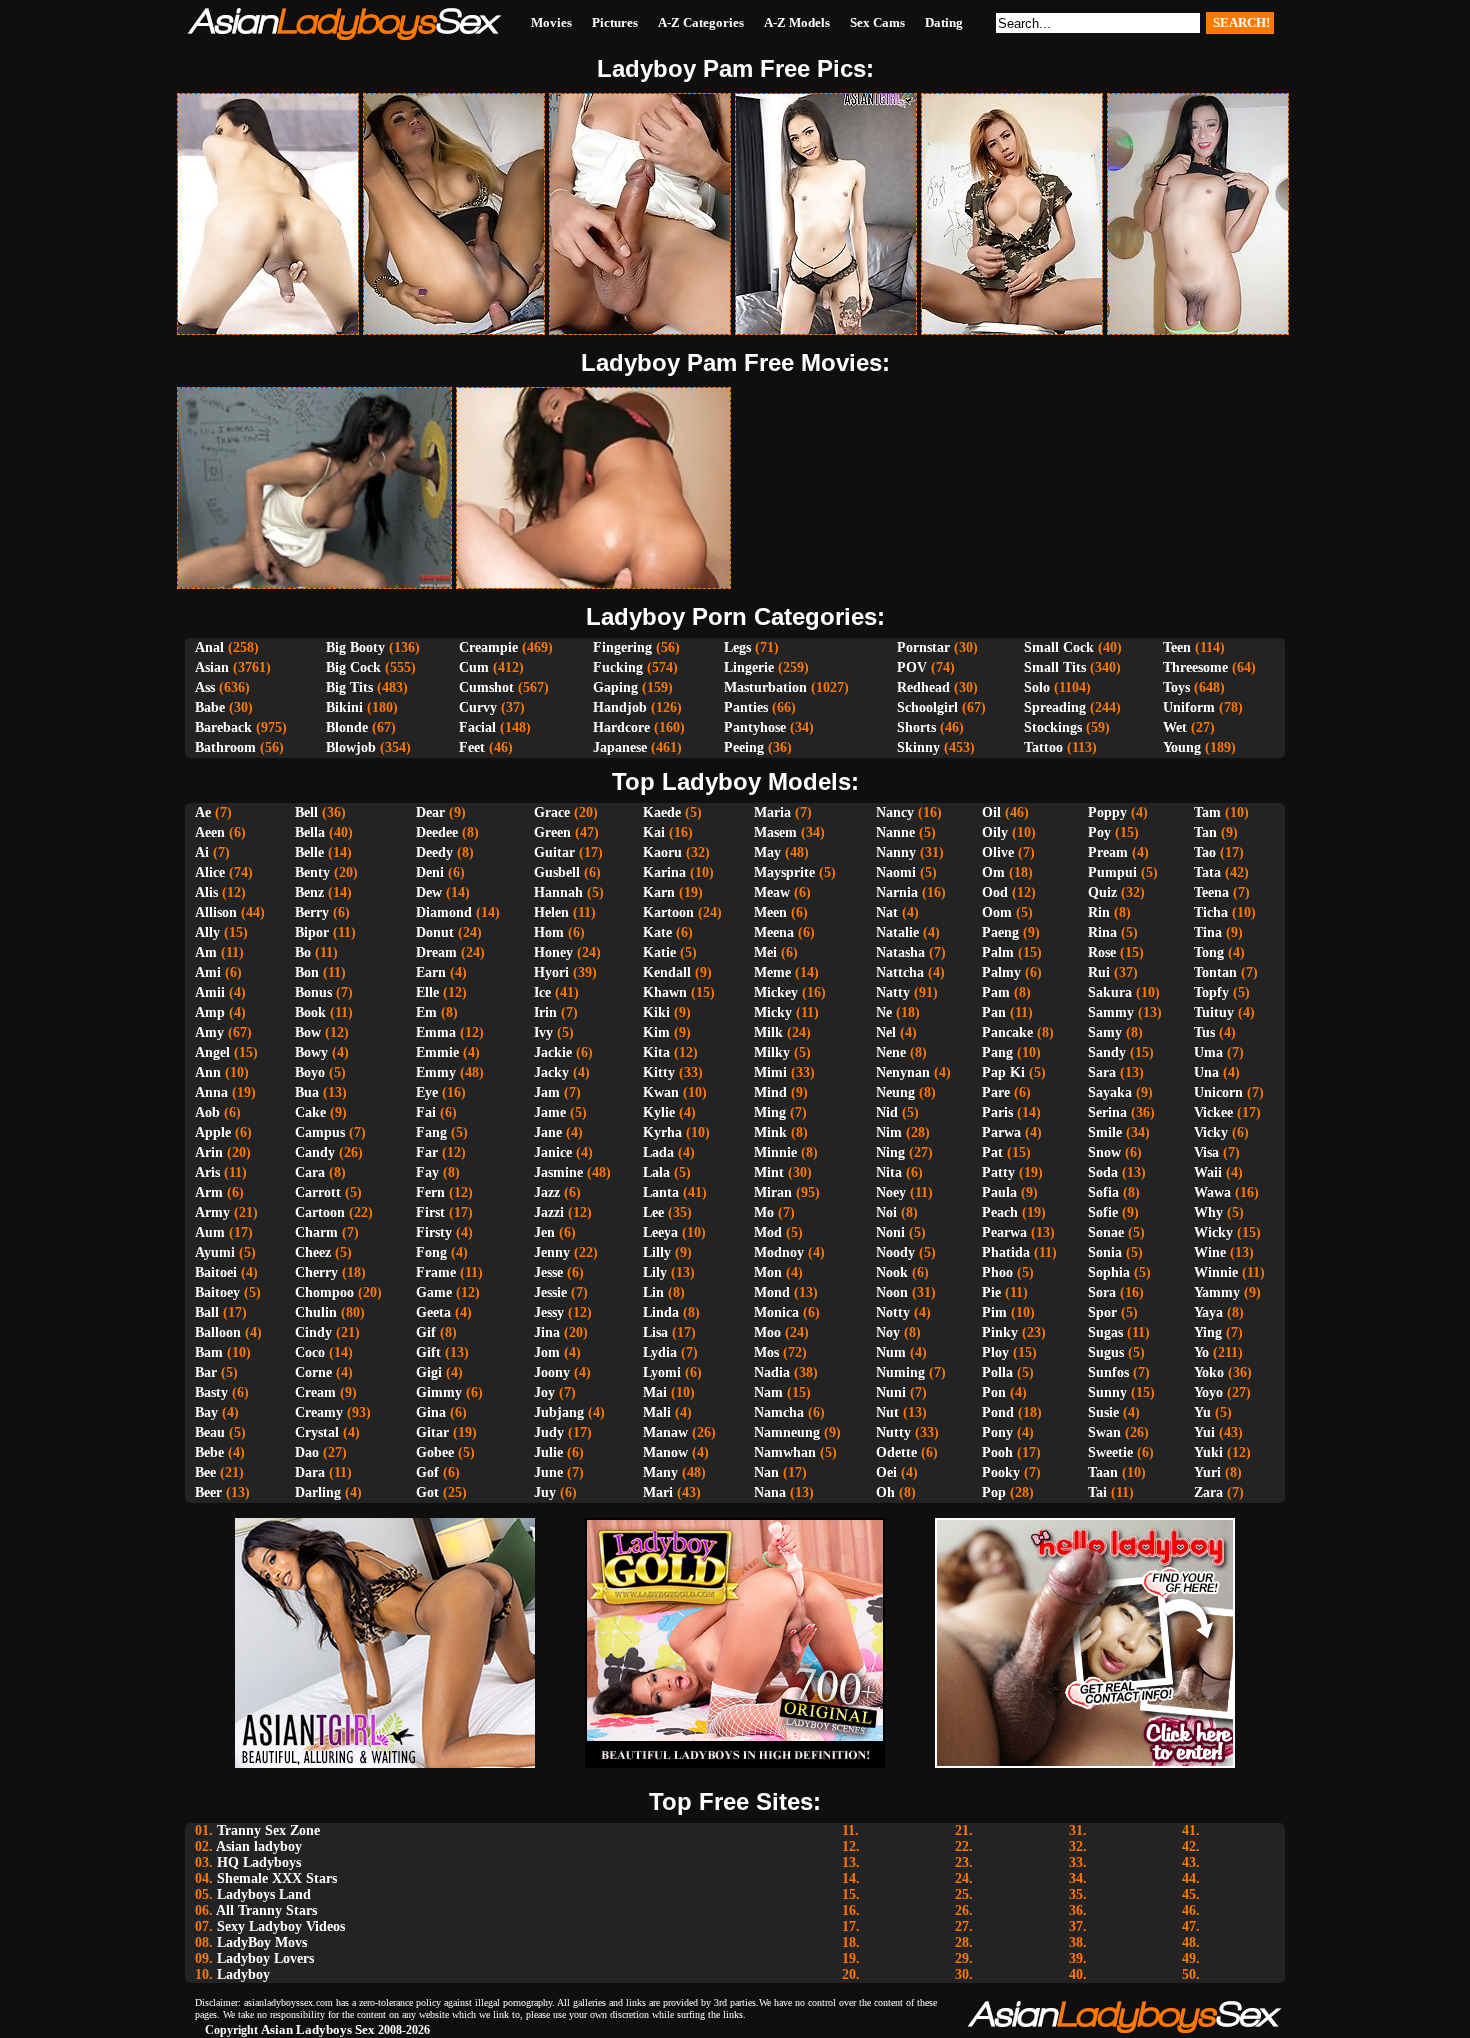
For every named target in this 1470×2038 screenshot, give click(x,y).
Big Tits (349, 687)
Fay (427, 1172)
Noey (891, 1192)
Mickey (776, 992)
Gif (426, 1332)
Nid (887, 1112)
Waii (1208, 1172)
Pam (996, 992)
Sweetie (1110, 1452)
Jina (547, 1332)
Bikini (344, 707)
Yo (1201, 1352)
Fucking (618, 667)
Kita (656, 1052)
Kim (656, 1032)
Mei (765, 952)
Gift (428, 1352)
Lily (655, 1272)
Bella (310, 832)
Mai (655, 1392)
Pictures (615, 22)
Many (660, 1472)
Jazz (547, 1192)
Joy (544, 1392)
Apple (213, 1132)
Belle (309, 852)
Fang (431, 1132)
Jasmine (558, 1172)
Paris (997, 1112)
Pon (994, 1392)
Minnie (775, 1152)
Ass (205, 687)
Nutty (893, 1432)
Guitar (554, 852)
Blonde (347, 727)
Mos (766, 1352)
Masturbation (765, 687)
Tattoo (1043, 747)
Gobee (435, 1452)
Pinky (1000, 1332)
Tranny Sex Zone (268, 1830)
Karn (659, 892)
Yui (1204, 1432)
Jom (547, 1352)
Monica (776, 1312)
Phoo (997, 1272)
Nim (889, 1132)
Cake (310, 1112)
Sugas (1105, 1332)
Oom (997, 912)
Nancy (895, 812)
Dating (944, 22)
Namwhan (785, 1452)
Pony (997, 1432)
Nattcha (900, 972)
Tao (1205, 852)
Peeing (744, 747)
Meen (770, 912)
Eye (427, 1092)
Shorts (916, 727)
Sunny (1107, 1392)
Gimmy (439, 1392)
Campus (320, 1132)
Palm (998, 952)
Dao (307, 1452)
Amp (210, 1012)
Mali (657, 1412)
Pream (1108, 852)
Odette (896, 1452)
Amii (210, 992)
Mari (658, 1492)
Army (212, 1212)
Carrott (318, 1192)
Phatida (1006, 1252)
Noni (890, 1232)
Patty (998, 1172)
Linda (661, 1312)
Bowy (311, 1052)
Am (206, 952)
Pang (997, 1052)
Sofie (1103, 1212)
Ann (208, 1072)
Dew (429, 892)
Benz (309, 892)
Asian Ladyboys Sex (318, 2029)
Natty (893, 992)
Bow (308, 1032)
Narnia (897, 892)
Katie (659, 952)
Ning (890, 1152)
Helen (551, 912)
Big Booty (355, 647)
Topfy (1211, 992)
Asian (212, 667)
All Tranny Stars (266, 1910)
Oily (995, 832)
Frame (436, 1272)
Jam (547, 1092)
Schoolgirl (927, 707)
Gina (431, 1412)
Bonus (313, 992)
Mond (772, 1292)
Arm (209, 1192)
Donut (435, 932)
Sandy (1107, 1052)
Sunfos (1108, 1372)
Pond (998, 1412)
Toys (1176, 687)
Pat (992, 1152)
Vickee (1213, 1112)
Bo (303, 952)
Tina (1208, 932)
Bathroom (225, 747)
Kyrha (662, 1132)
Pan (994, 1012)
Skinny (918, 747)
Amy (209, 1032)
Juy (545, 1492)
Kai (654, 832)
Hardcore (621, 727)
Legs (737, 647)
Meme (772, 972)
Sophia (1109, 1272)
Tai (1097, 1492)
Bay (206, 1412)
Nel (886, 1032)
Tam (1207, 812)
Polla (997, 1372)
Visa (1206, 1152)
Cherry (316, 1272)
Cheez (313, 1252)
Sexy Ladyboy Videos (281, 1926)
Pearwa (1004, 1232)
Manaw (665, 1432)
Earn (431, 972)
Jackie (553, 1052)
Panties (746, 707)
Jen (544, 1232)
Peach (1000, 1212)
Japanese (620, 747)
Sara (1102, 1072)
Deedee (437, 832)
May (767, 852)
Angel (212, 1052)
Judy (549, 1432)
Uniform (1189, 707)
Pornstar (923, 647)
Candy (315, 1152)
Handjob (620, 707)
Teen (1177, 647)
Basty (211, 1392)
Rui (1099, 972)
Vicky (1211, 1132)
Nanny (896, 852)
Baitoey (217, 1292)
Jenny (552, 1252)
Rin (1099, 912)
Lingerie (749, 667)
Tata (1207, 872)
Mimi (770, 1072)
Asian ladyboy (259, 1846)
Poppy (1107, 812)
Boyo (310, 1072)
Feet (472, 747)
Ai (202, 852)
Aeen (210, 832)
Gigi (429, 1372)
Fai (426, 1112)
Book (310, 1012)
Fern (430, 1192)
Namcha (779, 1412)
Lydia (660, 1352)
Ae (203, 812)
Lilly (657, 1252)
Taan (1103, 1472)
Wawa (1212, 1192)
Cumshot (486, 687)
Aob (207, 1112)
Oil (991, 812)
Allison (216, 912)
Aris (207, 1172)
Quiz (1102, 892)
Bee (205, 1472)
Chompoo (324, 1292)
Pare (996, 1092)
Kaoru (662, 852)
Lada (658, 1152)
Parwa (1001, 1132)
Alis (206, 892)
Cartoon (320, 1212)
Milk (768, 1032)
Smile (1105, 1132)
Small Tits (1055, 667)
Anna (211, 1092)
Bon (307, 972)
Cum (474, 667)
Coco (310, 1352)
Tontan (1215, 972)
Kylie (659, 1112)
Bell (306, 812)
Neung (895, 1092)
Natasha (900, 952)
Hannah (558, 892)
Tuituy (1214, 1012)
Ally (207, 932)
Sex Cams (877, 22)
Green (552, 832)
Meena (774, 932)
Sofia (1103, 1192)
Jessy (549, 1312)
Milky (772, 1052)
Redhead (923, 687)
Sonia (1105, 1252)
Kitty (659, 1072)
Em (426, 1012)
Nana (770, 1492)
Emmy (436, 1072)
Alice (210, 872)
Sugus (1106, 1352)
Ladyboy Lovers (265, 1958)
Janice (553, 1152)
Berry (312, 912)
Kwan (661, 1092)
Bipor (312, 932)
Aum (210, 1232)
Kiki (656, 1012)
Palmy (1001, 972)
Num (891, 1352)
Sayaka (1110, 1092)
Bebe (209, 1452)
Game (434, 1292)
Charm (316, 1232)
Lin (653, 1292)
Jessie (550, 1292)
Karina (664, 872)
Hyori (551, 972)
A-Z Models (797, 22)
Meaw (772, 892)
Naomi (896, 872)
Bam (209, 1352)
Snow (1104, 1152)
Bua (307, 1092)
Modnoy (779, 1252)
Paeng (1000, 932)
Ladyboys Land (264, 1894)
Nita (889, 1172)
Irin (545, 1012)
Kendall (667, 972)
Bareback (223, 727)
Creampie (488, 647)
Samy (1105, 1032)
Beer (208, 1492)
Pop (994, 1492)
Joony (552, 1372)
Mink (770, 1132)
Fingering (622, 647)
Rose (1102, 952)
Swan (1104, 1432)
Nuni (891, 1392)
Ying (1208, 1332)
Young (1182, 747)
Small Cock (1059, 647)
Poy (1099, 832)
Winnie (1216, 1272)
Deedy (434, 852)
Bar (206, 1372)
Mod (768, 1232)
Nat (887, 912)
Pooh (997, 1452)
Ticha (1211, 912)
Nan (766, 1472)
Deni (430, 872)
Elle (427, 992)
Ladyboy (243, 1974)
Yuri (1207, 1472)
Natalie (897, 932)
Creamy (319, 1412)
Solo (1037, 687)
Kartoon (668, 912)
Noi (886, 1212)
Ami (208, 972)
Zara (1208, 1492)
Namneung (787, 1432)
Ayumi (215, 1252)
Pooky (1001, 1472)
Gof (427, 1472)
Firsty (434, 1232)
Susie (1103, 1412)
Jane (548, 1132)
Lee (653, 1212)
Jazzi (549, 1212)
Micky (773, 1012)
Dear (430, 812)
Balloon (218, 1332)
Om (993, 872)
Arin (209, 1152)
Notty (893, 1312)
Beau (210, 1432)
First (430, 1212)
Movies (551, 22)
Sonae (1106, 1232)
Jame (550, 1112)
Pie (991, 1292)
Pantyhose (755, 727)
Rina (1102, 932)
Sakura (1110, 992)
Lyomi (662, 1372)
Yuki (1208, 1452)
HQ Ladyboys (259, 1862)
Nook (892, 1272)
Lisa (655, 1332)
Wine (1210, 1252)
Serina (1107, 1112)
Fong (431, 1252)
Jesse (548, 1272)
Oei (886, 1472)
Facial (477, 727)
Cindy (313, 1332)
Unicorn (1218, 1092)
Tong (1209, 952)
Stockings (1053, 727)
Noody (895, 1252)
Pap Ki (1003, 1072)
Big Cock (353, 667)
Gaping (615, 687)
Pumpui (1112, 872)
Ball (207, 1312)
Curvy (478, 707)
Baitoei (216, 1272)
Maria (772, 812)
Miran (773, 1192)
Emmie (437, 1052)
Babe (210, 707)
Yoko (1209, 1372)
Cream (315, 1392)
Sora (1102, 1292)
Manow (665, 1452)
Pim (994, 1312)
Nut (887, 1412)
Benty (312, 872)
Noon (892, 1292)
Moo (767, 1332)
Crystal (317, 1432)
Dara (310, 1472)
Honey (553, 952)
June (548, 1472)
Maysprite (784, 872)
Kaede (662, 812)
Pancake (1007, 1032)
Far (427, 1152)
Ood (995, 892)
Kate (657, 932)
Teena (1211, 892)
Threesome (1195, 667)
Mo (764, 1212)
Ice (542, 992)
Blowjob (351, 747)
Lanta (661, 1192)
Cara (310, 1172)
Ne (884, 1012)
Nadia (772, 1372)
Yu (1202, 1412)
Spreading (1055, 707)
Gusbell (557, 872)
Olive (998, 852)
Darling (318, 1492)
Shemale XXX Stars (277, 1878)
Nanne (895, 832)
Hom (549, 932)
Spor (1102, 1312)
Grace (552, 812)
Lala (656, 1172)
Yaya (1208, 1312)
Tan (1205, 832)
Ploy (995, 1352)
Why (1208, 1212)
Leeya (660, 1232)
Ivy (543, 1032)
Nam (768, 1392)
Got (427, 1492)
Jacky (551, 1072)
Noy (888, 1332)
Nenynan (903, 1072)
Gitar (432, 1432)
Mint (769, 1172)
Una (1206, 1072)
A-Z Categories (701, 22)
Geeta (433, 1312)
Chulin (316, 1312)
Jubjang (559, 1412)
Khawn (665, 992)
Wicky (1213, 1232)
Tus (1204, 1032)
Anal (209, 647)
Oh (885, 1492)
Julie (548, 1452)
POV (912, 667)
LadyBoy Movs (262, 1942)
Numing (900, 1372)
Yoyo (1208, 1392)
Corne (313, 1372)
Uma (1208, 1052)
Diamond (444, 912)
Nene (891, 1052)
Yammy (1217, 1292)
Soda (1103, 1172)
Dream (436, 952)
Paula (999, 1192)
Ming (770, 1112)
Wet (1175, 727)
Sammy (1111, 1012)
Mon (768, 1272)
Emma (436, 1032)
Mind (770, 1092)
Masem (775, 832)
